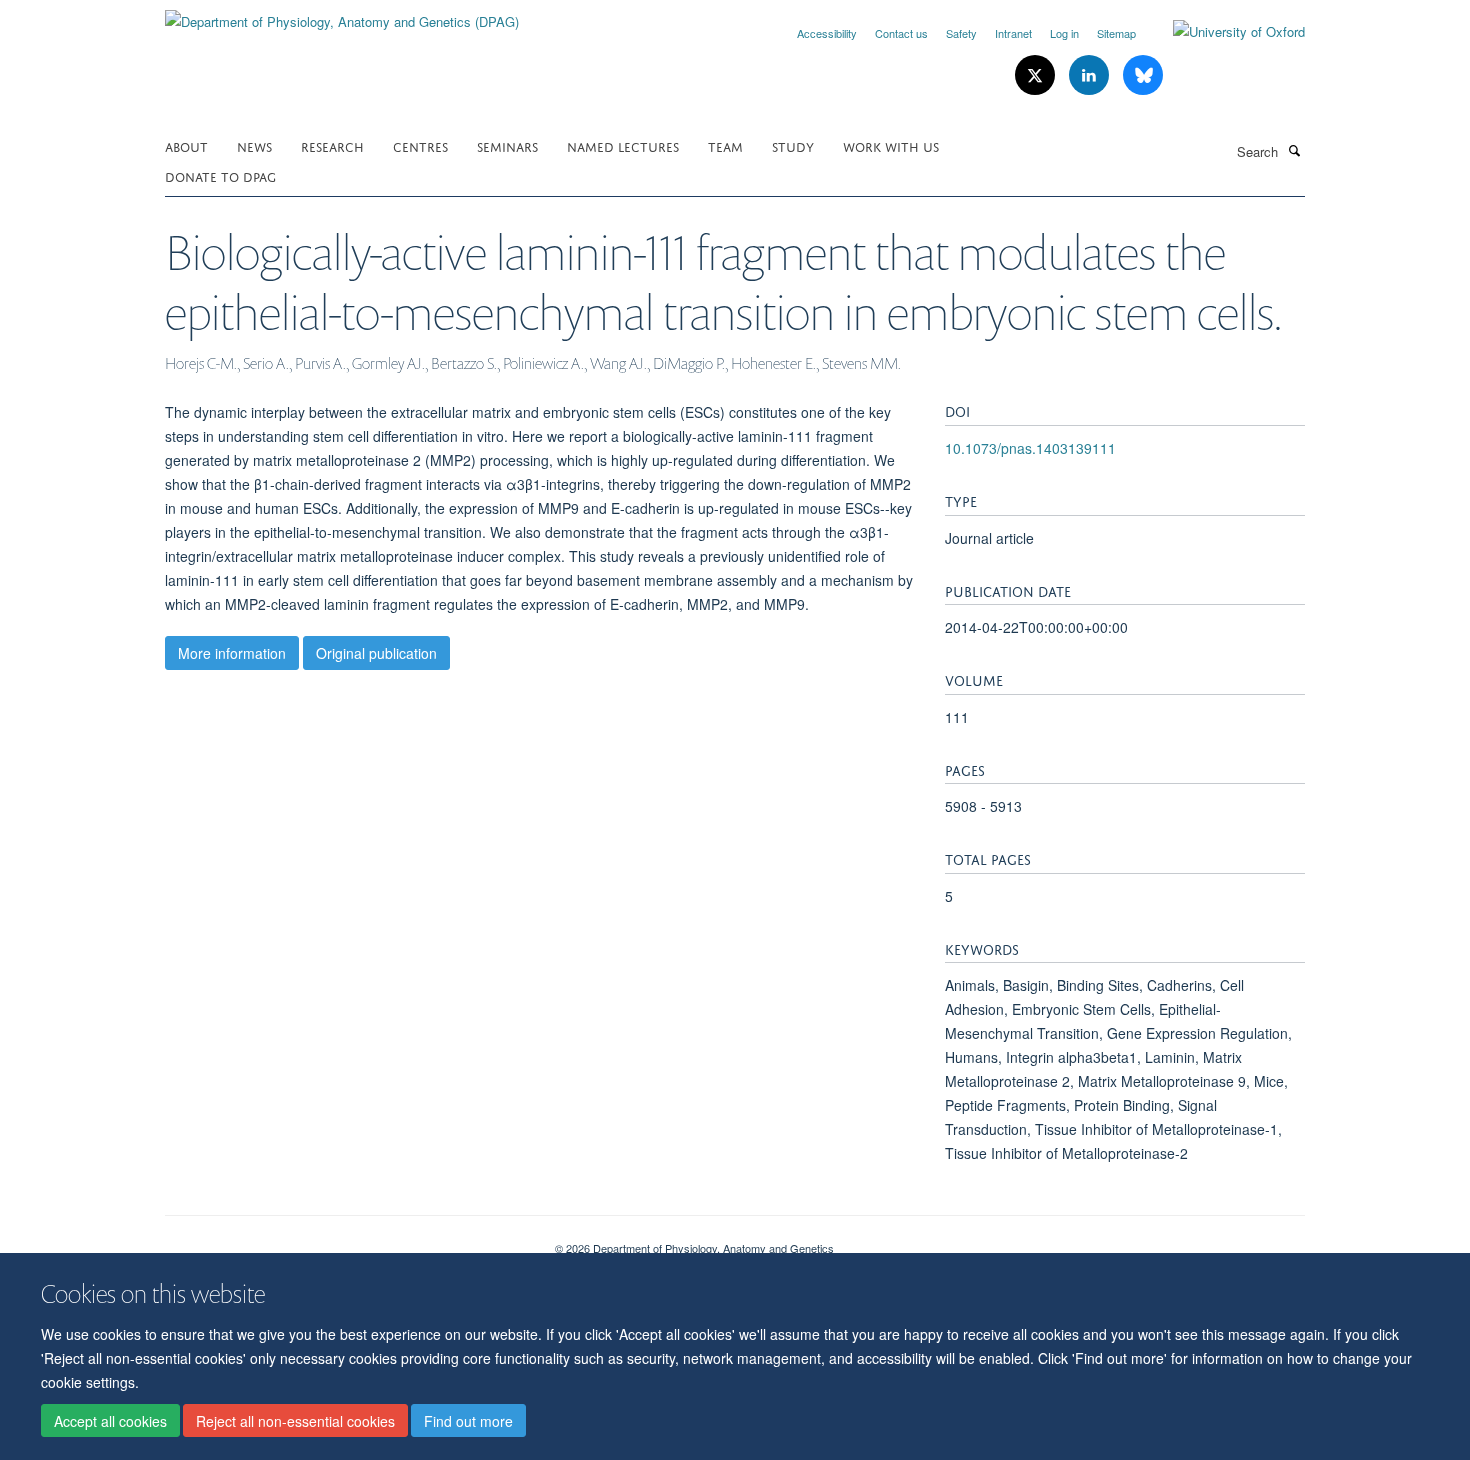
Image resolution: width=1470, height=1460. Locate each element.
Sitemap (1116, 33)
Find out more (468, 1421)
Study (793, 145)
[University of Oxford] (1224, 32)
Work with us (891, 145)
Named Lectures (623, 145)
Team (725, 145)
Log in (1064, 33)
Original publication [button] (376, 653)
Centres (420, 145)
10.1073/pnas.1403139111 (1030, 448)
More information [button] (232, 653)
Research (332, 145)
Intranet (1013, 33)
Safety (961, 33)
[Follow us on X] (1037, 75)
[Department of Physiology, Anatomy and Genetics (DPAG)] (342, 14)
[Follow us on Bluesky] (1143, 75)
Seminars (507, 145)
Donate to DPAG (220, 175)
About (186, 145)
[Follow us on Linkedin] (1091, 75)
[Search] (1294, 150)
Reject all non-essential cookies (295, 1421)
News (254, 145)
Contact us (901, 33)
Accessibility (827, 33)
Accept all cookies (110, 1421)
